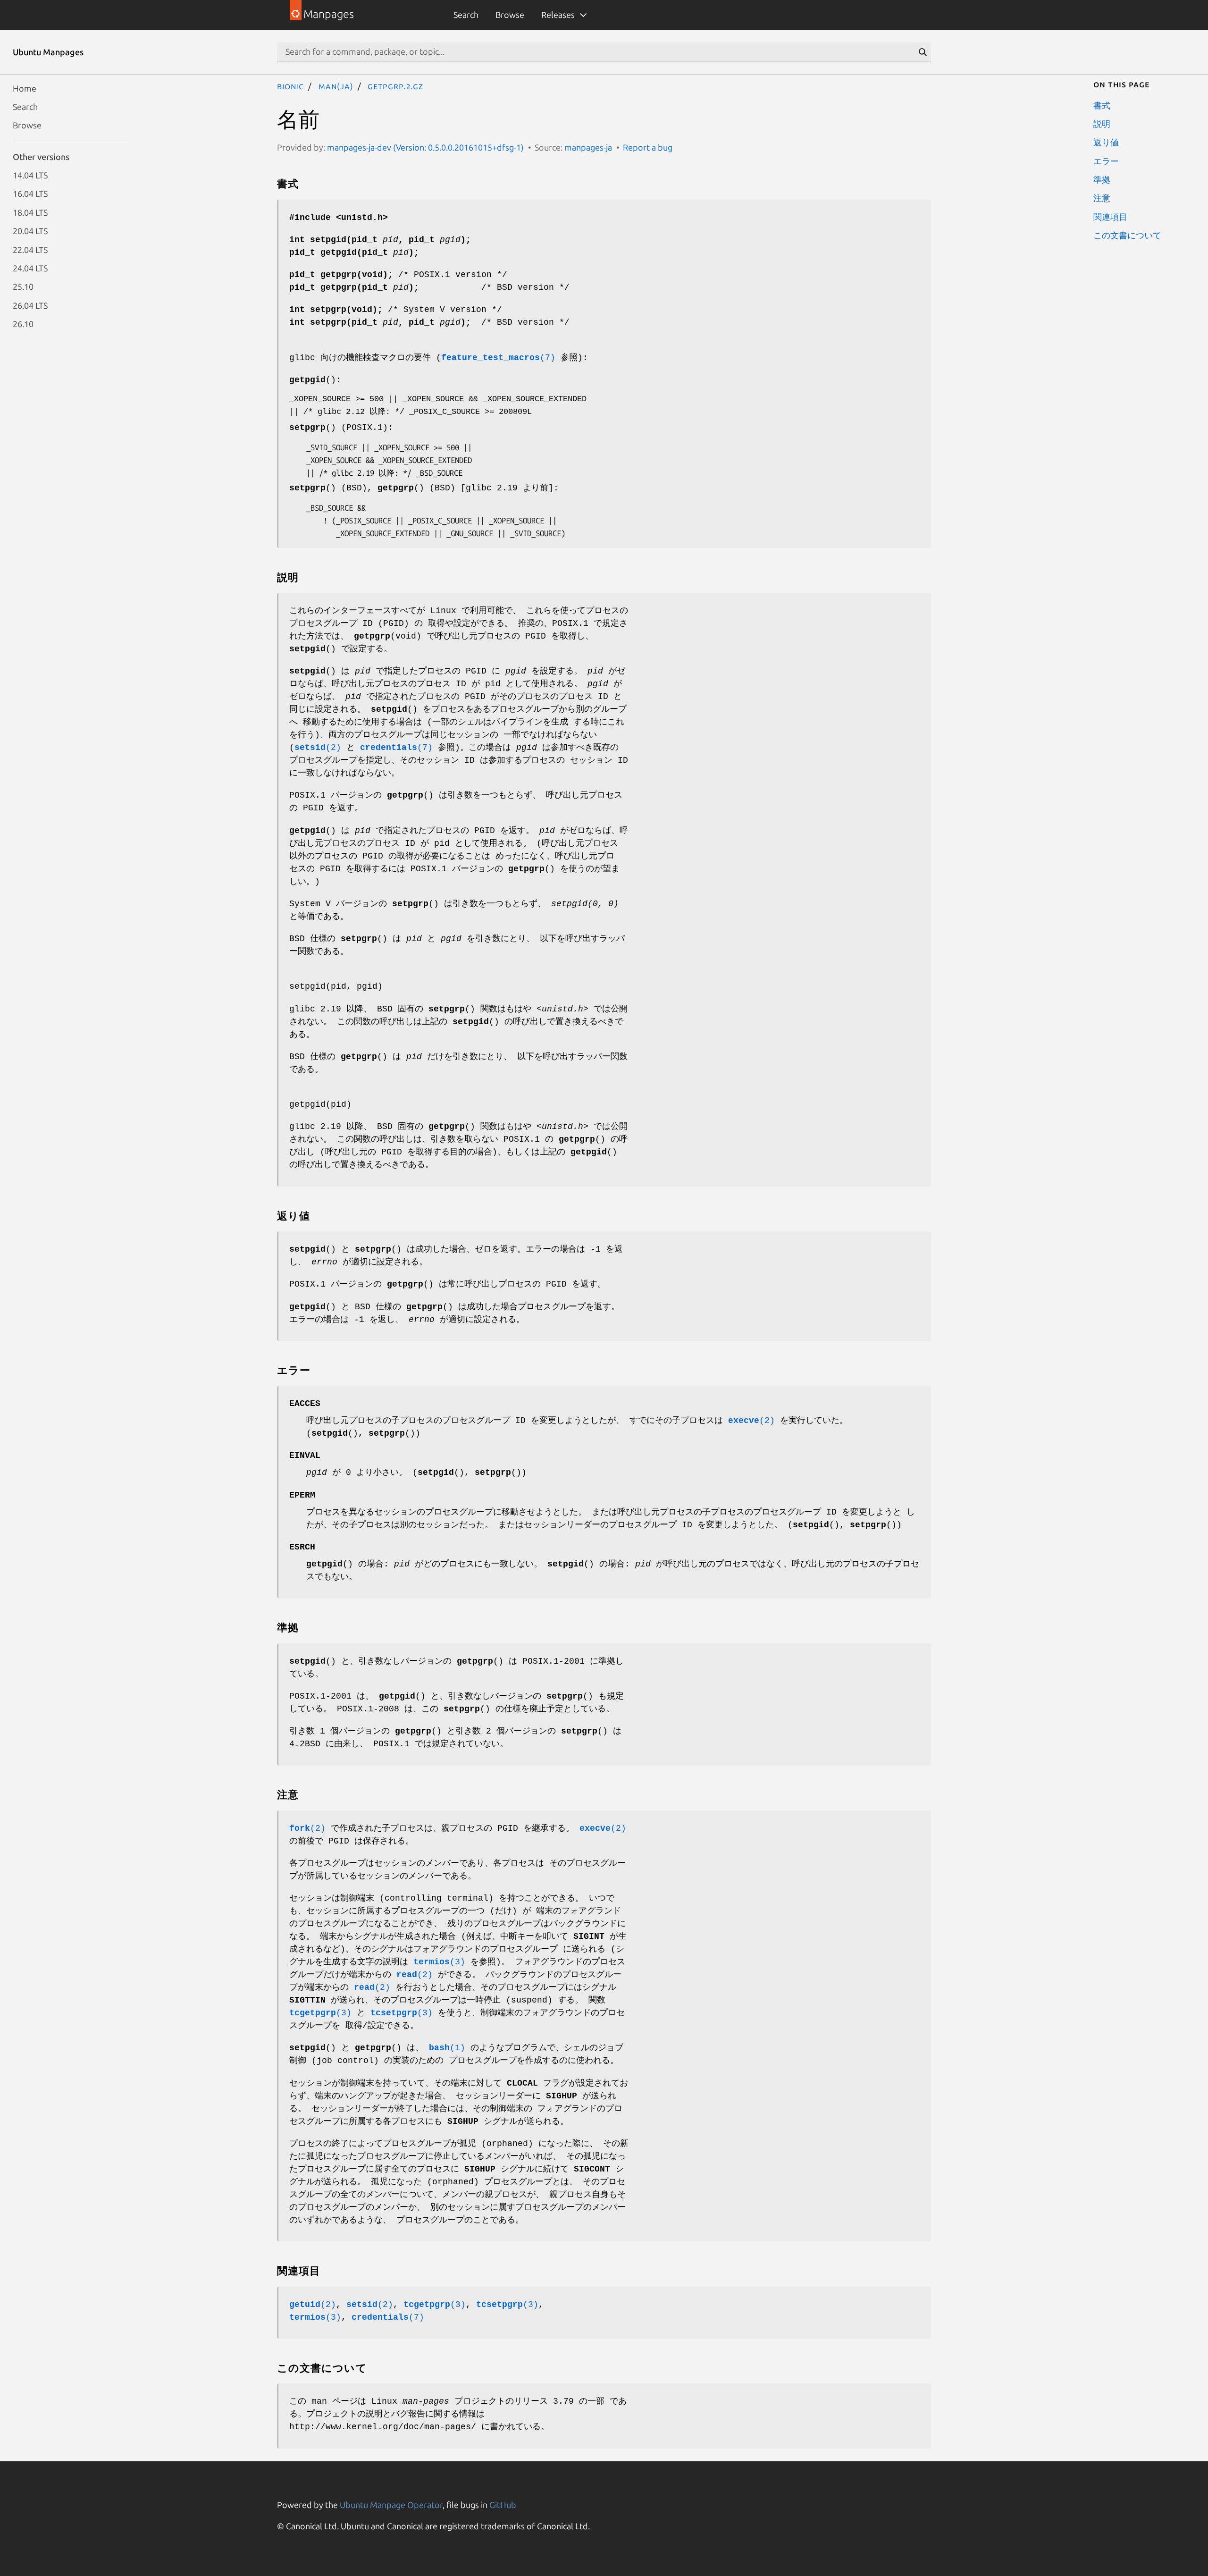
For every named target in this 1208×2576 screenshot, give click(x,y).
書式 (1102, 105)
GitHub (503, 2505)
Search (466, 15)
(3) (439, 1962)
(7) (498, 358)
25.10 (23, 286)
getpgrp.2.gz (395, 86)
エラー (1106, 160)
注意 (1102, 198)
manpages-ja (588, 147)
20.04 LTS (30, 231)
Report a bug (648, 147)
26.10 (23, 324)
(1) (447, 2048)
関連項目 (1110, 216)
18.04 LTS (30, 212)
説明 (1102, 123)
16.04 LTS (30, 194)
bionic (290, 86)
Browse (510, 15)
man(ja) (336, 86)
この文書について (1127, 235)
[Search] (923, 52)
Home (25, 88)
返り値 (1106, 142)
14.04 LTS (30, 175)
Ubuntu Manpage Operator (391, 2505)
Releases (558, 15)
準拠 (1102, 179)
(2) (318, 748)
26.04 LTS (30, 305)
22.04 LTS (30, 249)
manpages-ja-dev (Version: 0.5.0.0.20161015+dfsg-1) (425, 147)
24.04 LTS (30, 268)
